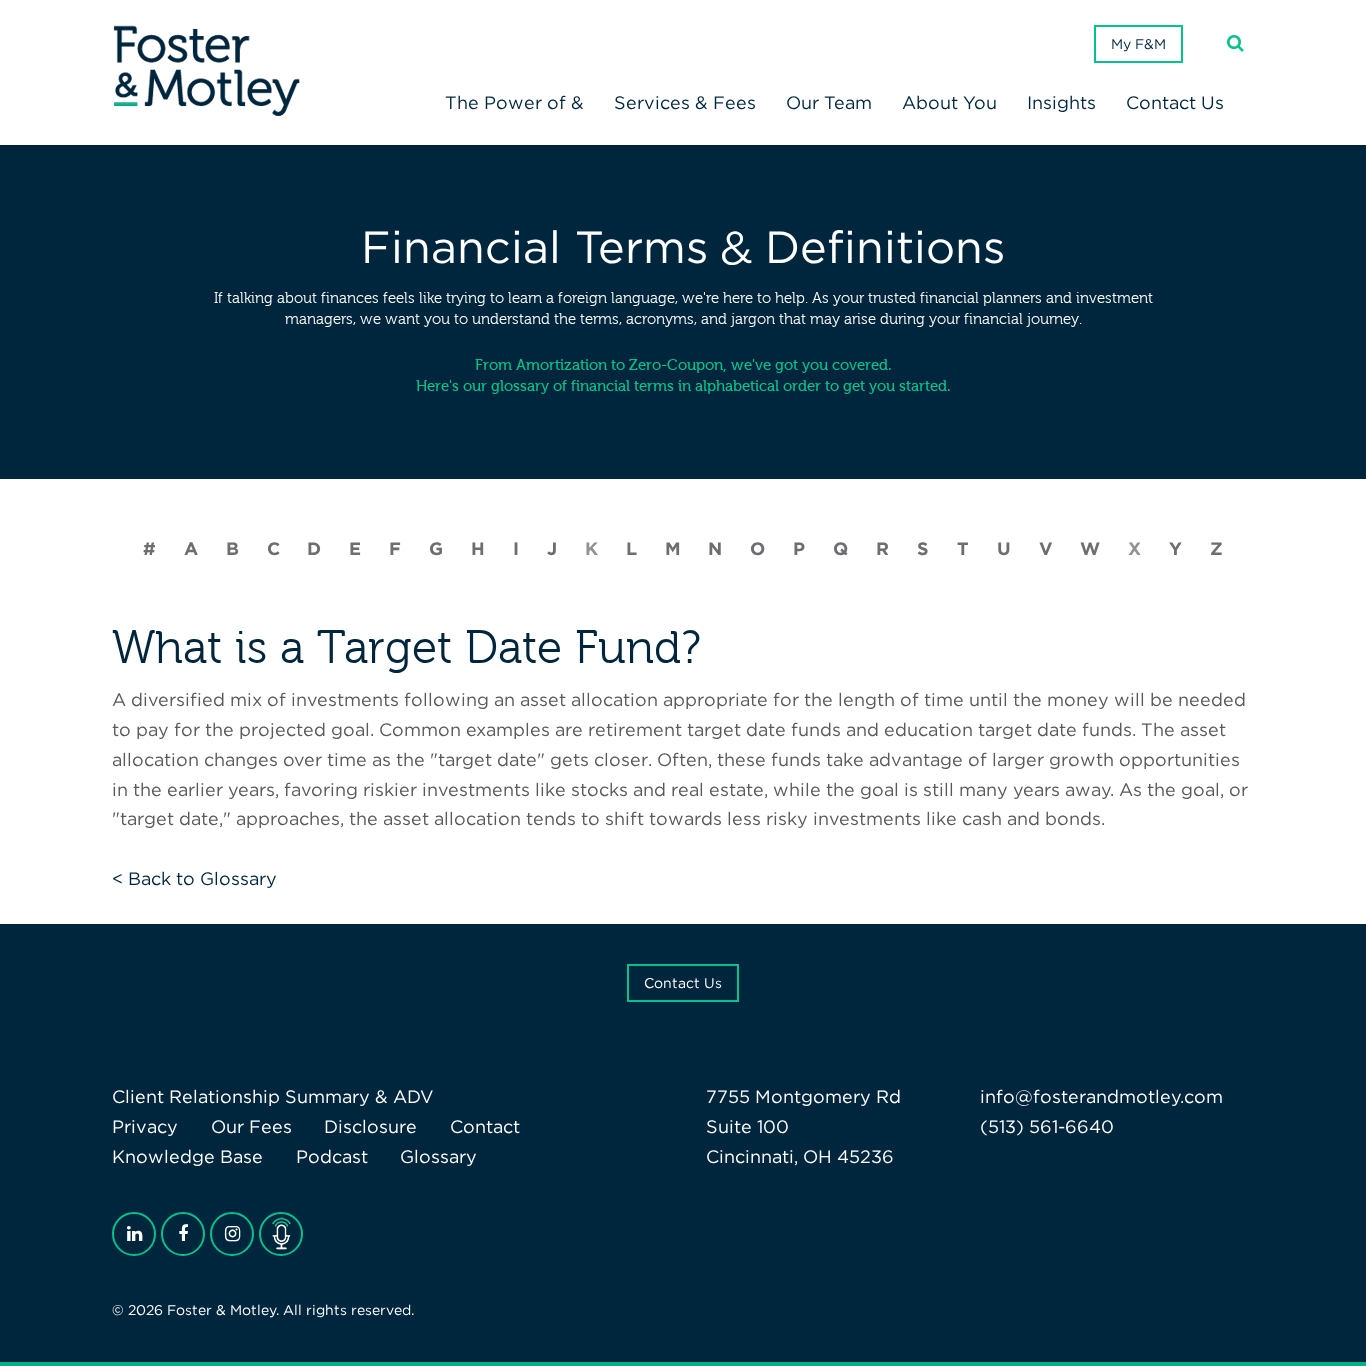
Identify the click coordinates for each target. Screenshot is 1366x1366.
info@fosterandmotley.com (1101, 1096)
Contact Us (683, 983)
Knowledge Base (187, 1156)
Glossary (438, 1156)
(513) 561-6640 (1047, 1126)
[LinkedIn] (134, 1234)
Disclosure (370, 1126)
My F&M (1138, 44)
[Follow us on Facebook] (183, 1234)
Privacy (145, 1126)
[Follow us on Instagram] (232, 1234)
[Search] (1235, 43)
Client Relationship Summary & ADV (273, 1096)
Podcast (332, 1156)
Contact (485, 1126)
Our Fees (251, 1126)
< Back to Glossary (194, 878)
